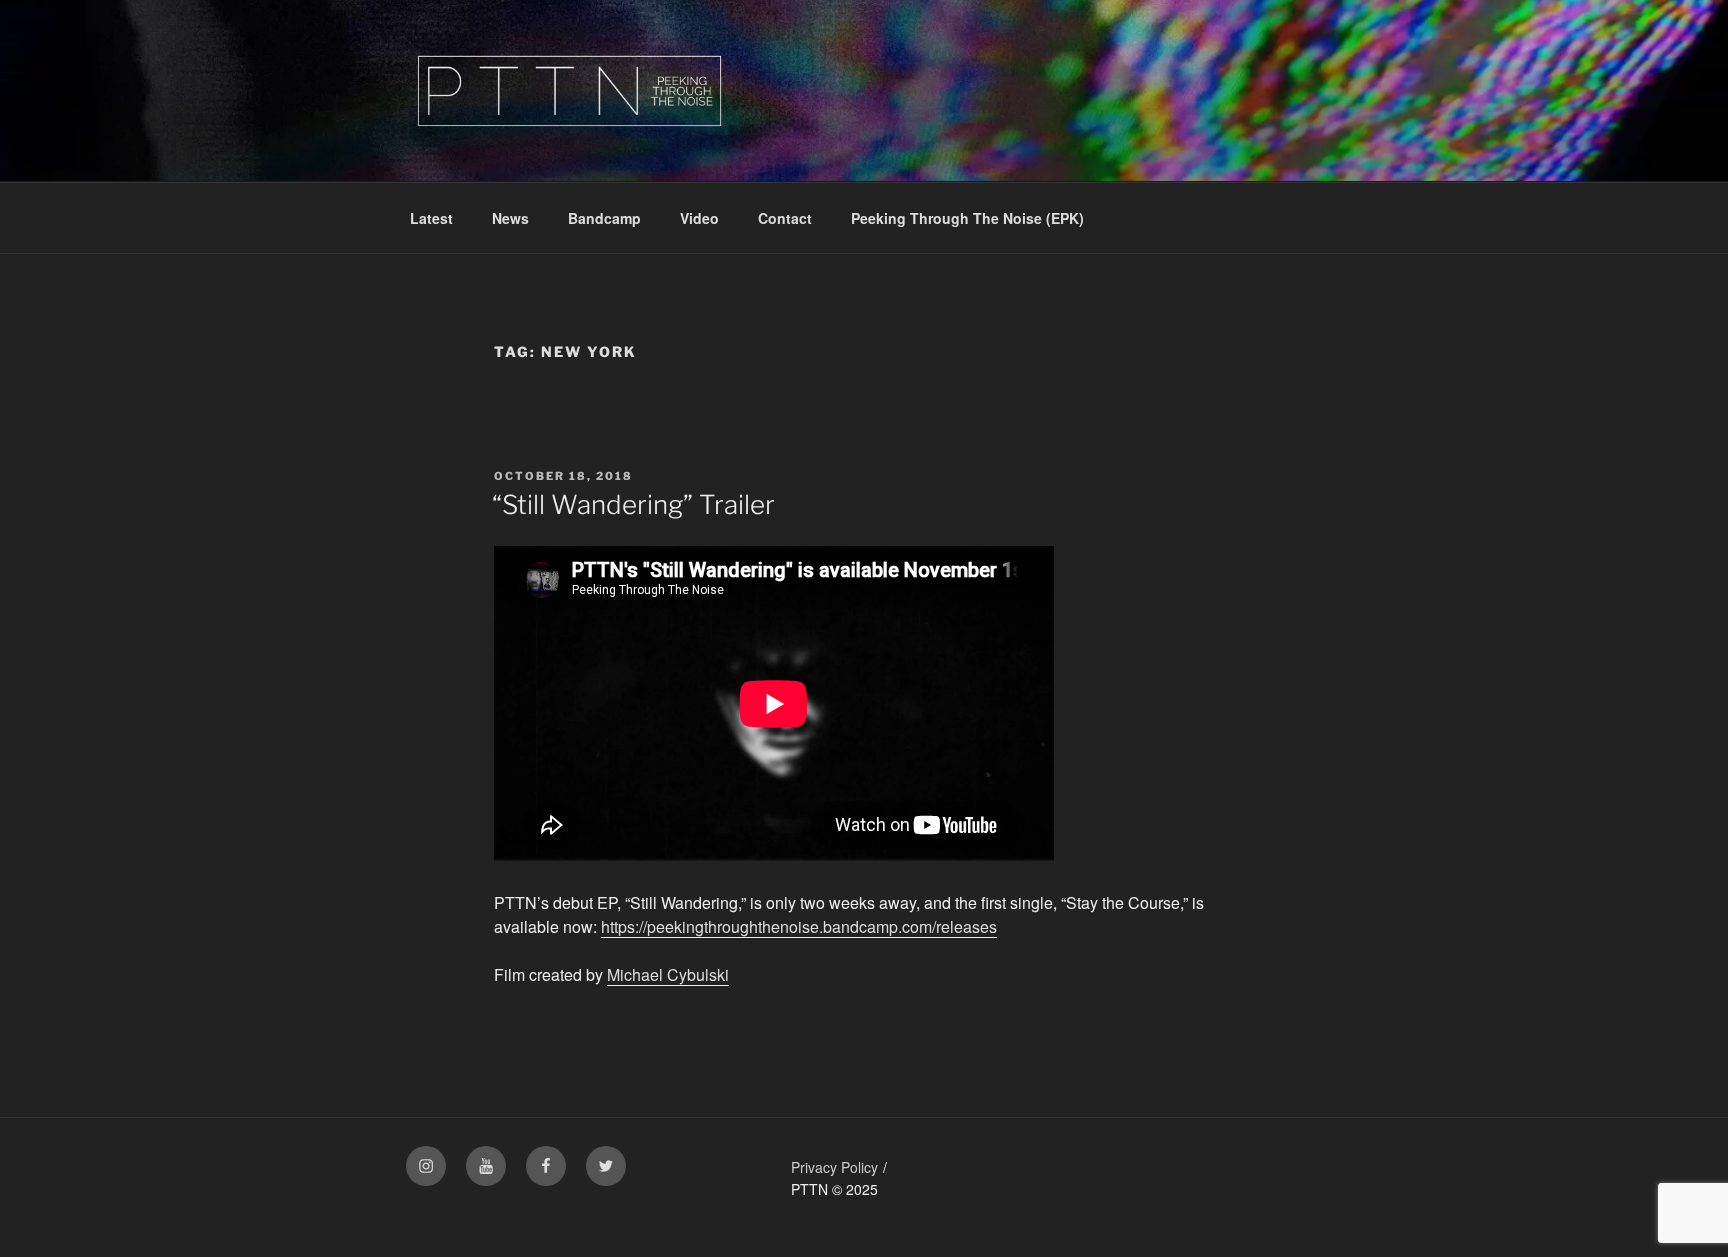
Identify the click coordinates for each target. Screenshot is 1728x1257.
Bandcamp (604, 218)
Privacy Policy (834, 1167)
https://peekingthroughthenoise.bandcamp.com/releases (799, 926)
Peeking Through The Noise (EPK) (967, 218)
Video (699, 218)
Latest (431, 218)
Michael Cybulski (668, 974)
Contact (785, 218)
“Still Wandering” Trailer (633, 504)
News (510, 218)
